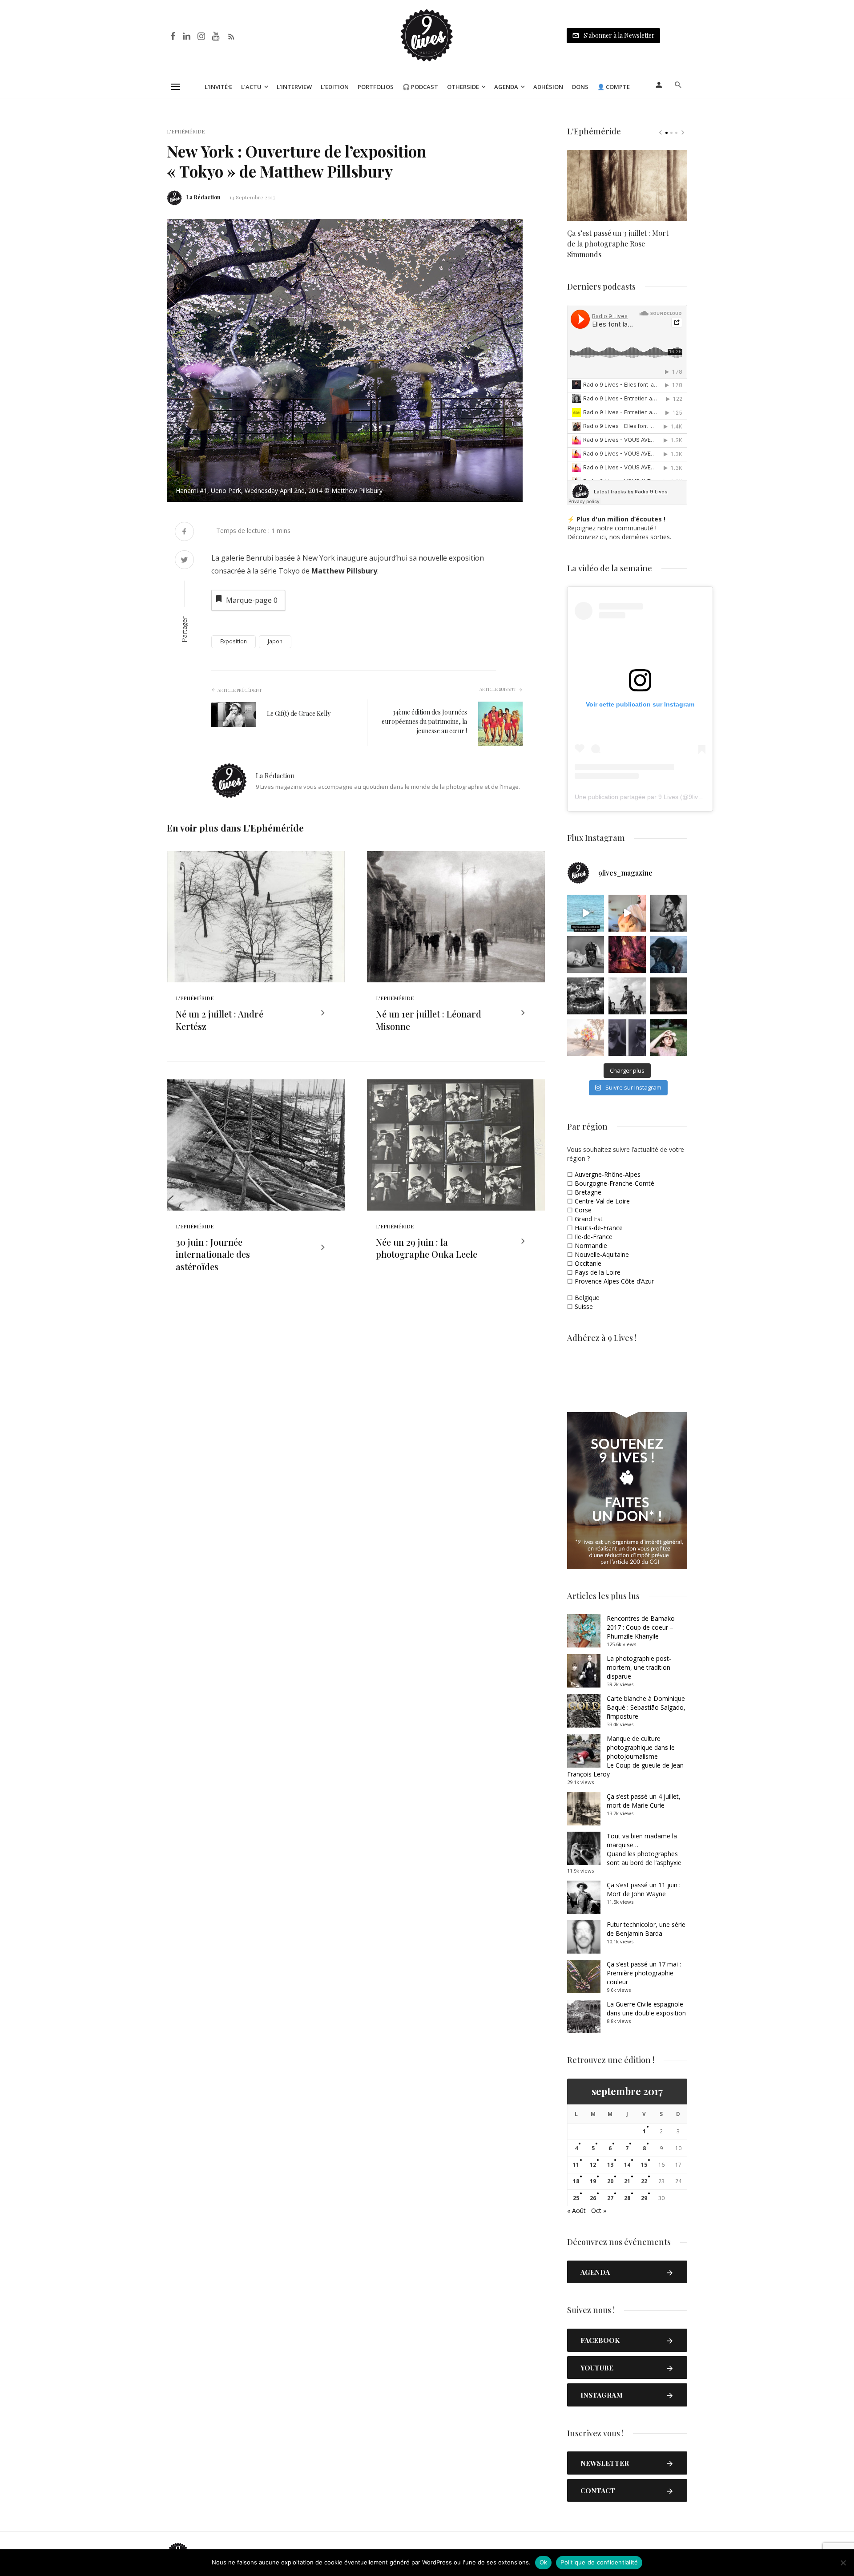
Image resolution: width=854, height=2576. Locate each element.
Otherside (463, 87)
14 (627, 2165)
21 (627, 2181)
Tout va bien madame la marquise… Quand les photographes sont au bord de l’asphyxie (644, 1849)
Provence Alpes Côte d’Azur (614, 1281)
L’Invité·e (218, 87)
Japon (275, 641)
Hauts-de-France (599, 1228)
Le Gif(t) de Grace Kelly (299, 713)
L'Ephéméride (186, 131)
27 (610, 2198)
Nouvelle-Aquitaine (602, 1254)
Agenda (506, 87)
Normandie (591, 1246)
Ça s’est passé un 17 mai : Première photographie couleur (644, 1973)
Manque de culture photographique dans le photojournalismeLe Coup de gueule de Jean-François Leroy (626, 1756)
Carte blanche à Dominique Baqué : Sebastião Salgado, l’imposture (646, 1707)
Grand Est (589, 1219)
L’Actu (251, 87)
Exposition (234, 641)
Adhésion (548, 87)
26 (593, 2198)
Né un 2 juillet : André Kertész (220, 1020)
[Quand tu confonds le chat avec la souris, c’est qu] (627, 913)
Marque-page (252, 600)
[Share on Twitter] (184, 561)
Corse (583, 1210)
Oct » (599, 2211)
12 (593, 2165)
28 (627, 2198)
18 (576, 2181)
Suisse (584, 1306)
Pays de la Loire (598, 1272)
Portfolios (376, 87)
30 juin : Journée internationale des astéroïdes (213, 1254)
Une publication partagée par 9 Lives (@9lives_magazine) (656, 797)
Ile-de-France (594, 1237)
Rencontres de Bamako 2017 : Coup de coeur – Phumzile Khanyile (641, 1627)
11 (576, 2165)
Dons (580, 87)
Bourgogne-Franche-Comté (614, 1183)
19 (593, 2181)
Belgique (587, 1298)
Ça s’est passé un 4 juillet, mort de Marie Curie (644, 1801)
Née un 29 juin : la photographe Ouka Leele (427, 1248)
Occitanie (588, 1263)
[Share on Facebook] (184, 532)
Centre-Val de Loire (602, 1201)
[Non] (843, 2563)
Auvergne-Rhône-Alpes (608, 1174)
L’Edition (335, 87)
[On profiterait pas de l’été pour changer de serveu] (586, 913)
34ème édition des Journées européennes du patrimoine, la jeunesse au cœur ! (424, 721)
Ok (544, 2562)
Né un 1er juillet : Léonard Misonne (429, 1020)
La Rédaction (203, 197)
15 (644, 2165)
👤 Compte (614, 87)
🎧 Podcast (420, 87)
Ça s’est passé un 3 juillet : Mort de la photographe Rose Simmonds (618, 244)
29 (644, 2198)
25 (576, 2198)
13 (610, 2165)
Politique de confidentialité (599, 2562)
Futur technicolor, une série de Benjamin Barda (646, 1929)
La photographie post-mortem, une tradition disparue (639, 1667)
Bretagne (588, 1192)
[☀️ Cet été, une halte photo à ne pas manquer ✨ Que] (669, 913)
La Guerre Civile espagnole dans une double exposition (646, 2009)
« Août (576, 2211)
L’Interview (294, 87)
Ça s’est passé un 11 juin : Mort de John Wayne (644, 1889)
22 (644, 2181)
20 (610, 2181)
